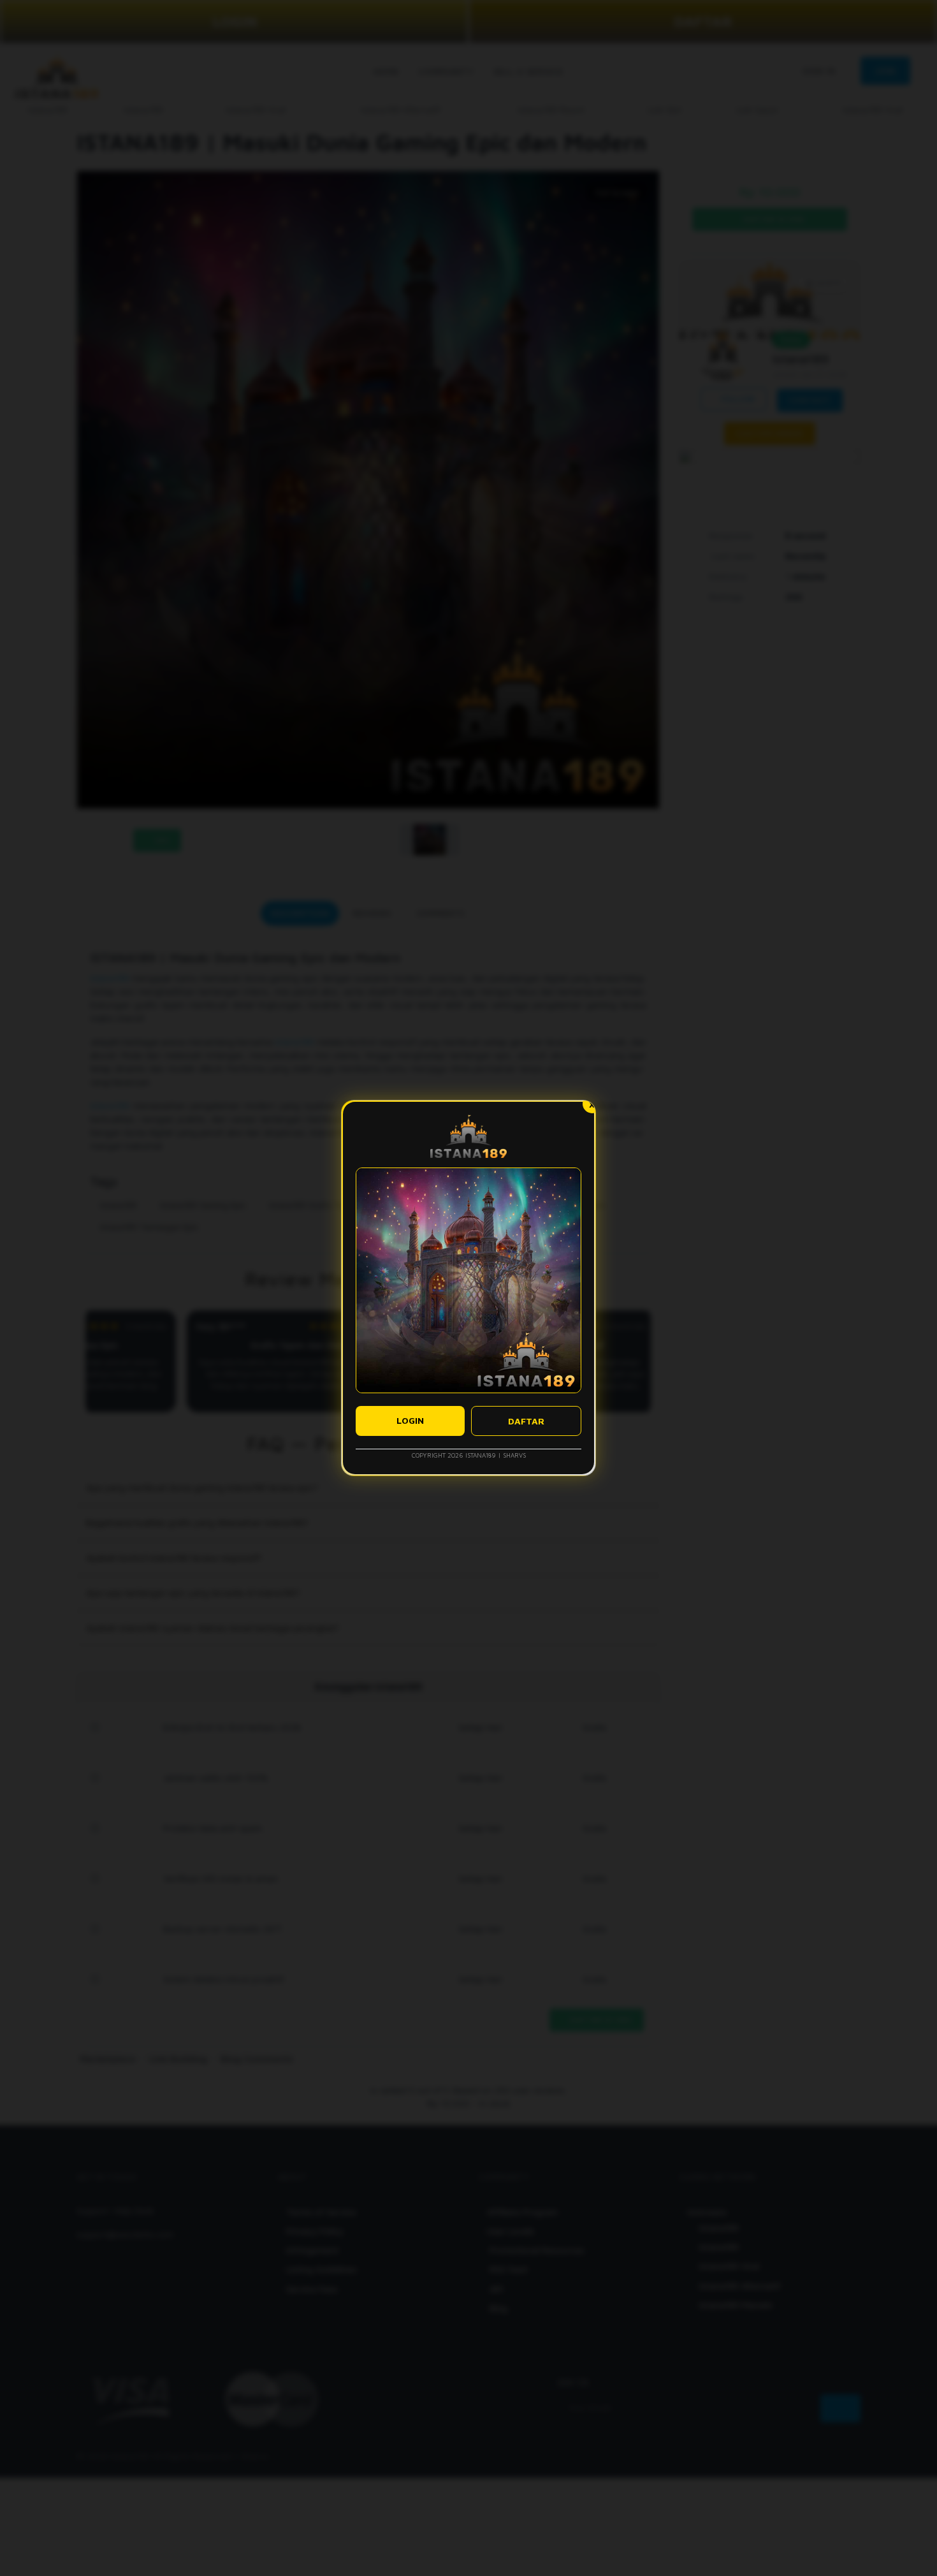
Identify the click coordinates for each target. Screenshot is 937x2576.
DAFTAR (526, 1421)
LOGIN (410, 1420)
